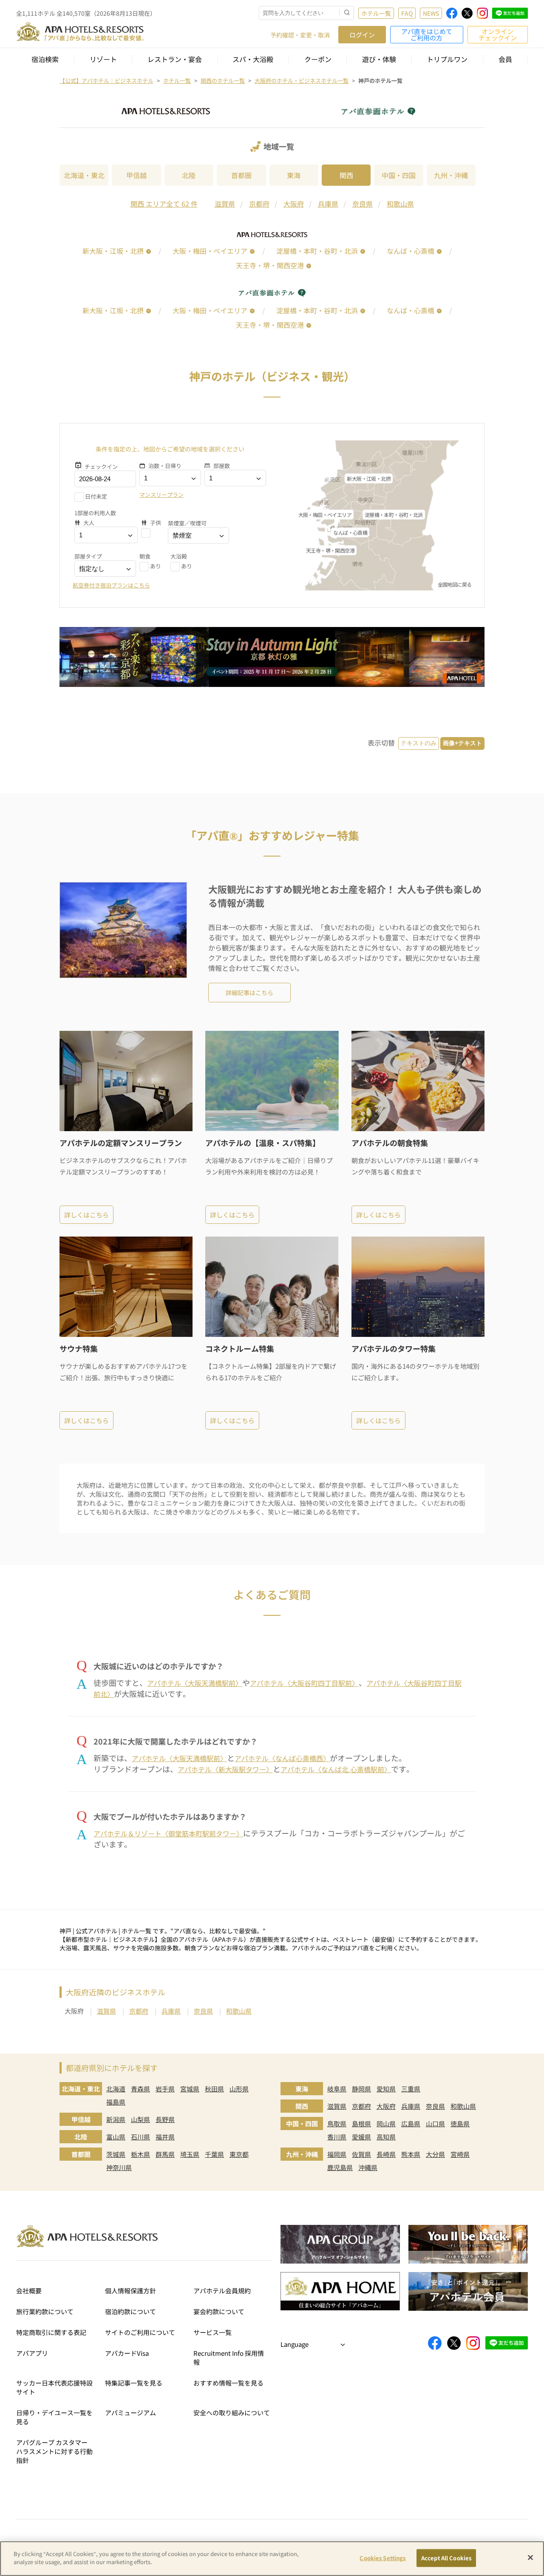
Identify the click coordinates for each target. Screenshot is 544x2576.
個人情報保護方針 (130, 2291)
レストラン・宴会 (175, 59)
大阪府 (294, 204)
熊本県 (411, 2154)
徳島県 (460, 2123)
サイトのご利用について (140, 2332)
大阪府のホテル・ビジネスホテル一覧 (302, 81)
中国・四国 (399, 175)
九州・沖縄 (451, 175)
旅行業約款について (45, 2311)
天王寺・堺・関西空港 (270, 265)
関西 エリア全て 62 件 (164, 204)
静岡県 (361, 2089)
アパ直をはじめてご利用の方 (427, 34)
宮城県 (190, 2089)
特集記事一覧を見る (134, 2383)
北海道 (116, 2089)
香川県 (337, 2137)
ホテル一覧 (376, 13)
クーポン (318, 59)
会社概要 (29, 2291)
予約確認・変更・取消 (300, 35)
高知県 (386, 2137)
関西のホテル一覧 (223, 81)
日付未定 (96, 496)
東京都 (239, 2154)
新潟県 (116, 2119)
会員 (505, 59)
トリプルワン (447, 59)
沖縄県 (368, 2167)
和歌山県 (400, 204)
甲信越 (136, 175)
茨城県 (116, 2154)
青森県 (140, 2089)
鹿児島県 (340, 2167)
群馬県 (165, 2154)
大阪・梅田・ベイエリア (210, 251)
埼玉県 (190, 2154)
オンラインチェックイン (498, 34)
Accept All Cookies (446, 2558)
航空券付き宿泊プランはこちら (111, 585)
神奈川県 (119, 2167)
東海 (294, 175)
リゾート (103, 59)
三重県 (411, 2089)
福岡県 (337, 2154)
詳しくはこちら (86, 1215)
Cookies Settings (382, 2558)
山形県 (239, 2089)
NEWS (431, 13)
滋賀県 (225, 204)
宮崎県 (460, 2154)
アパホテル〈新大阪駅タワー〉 (225, 1769)
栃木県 (140, 2154)
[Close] (530, 2557)
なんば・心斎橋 (411, 251)
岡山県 (386, 2123)
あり (156, 566)
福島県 (116, 2102)
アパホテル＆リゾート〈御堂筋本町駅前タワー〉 (168, 1833)
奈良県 (363, 204)
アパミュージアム (130, 2413)
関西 (346, 175)
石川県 (140, 2137)
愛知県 (386, 2089)
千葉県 (214, 2154)
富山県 (116, 2137)
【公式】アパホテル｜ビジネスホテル (106, 81)
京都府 (259, 204)
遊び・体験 (379, 59)
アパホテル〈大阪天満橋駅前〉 (195, 1683)
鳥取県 (337, 2123)
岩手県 (165, 2089)
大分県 (435, 2154)
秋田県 (214, 2089)
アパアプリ (32, 2353)
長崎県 (386, 2154)
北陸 (189, 175)
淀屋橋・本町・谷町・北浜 (317, 251)
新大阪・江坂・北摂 (113, 251)
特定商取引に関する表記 (51, 2332)
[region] (272, 2559)
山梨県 (140, 2119)
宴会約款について (219, 2311)
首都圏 (241, 175)
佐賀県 (361, 2154)
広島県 (411, 2123)
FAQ (407, 13)
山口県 (435, 2123)
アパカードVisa (127, 2353)
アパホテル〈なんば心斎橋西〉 (282, 1758)
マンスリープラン (161, 495)
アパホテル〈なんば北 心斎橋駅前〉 (336, 1769)
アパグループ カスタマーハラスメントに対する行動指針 (54, 2451)
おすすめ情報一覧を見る (228, 2383)
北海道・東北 (84, 175)
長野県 (165, 2119)
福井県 (165, 2137)
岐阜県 (337, 2089)
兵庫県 (328, 204)
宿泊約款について (130, 2311)
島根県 (361, 2123)
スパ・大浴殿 (253, 59)
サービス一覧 (212, 2332)
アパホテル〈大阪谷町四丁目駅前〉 (304, 1683)
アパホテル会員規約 (222, 2291)
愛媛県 (361, 2137)
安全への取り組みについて (232, 2413)
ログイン (362, 35)
